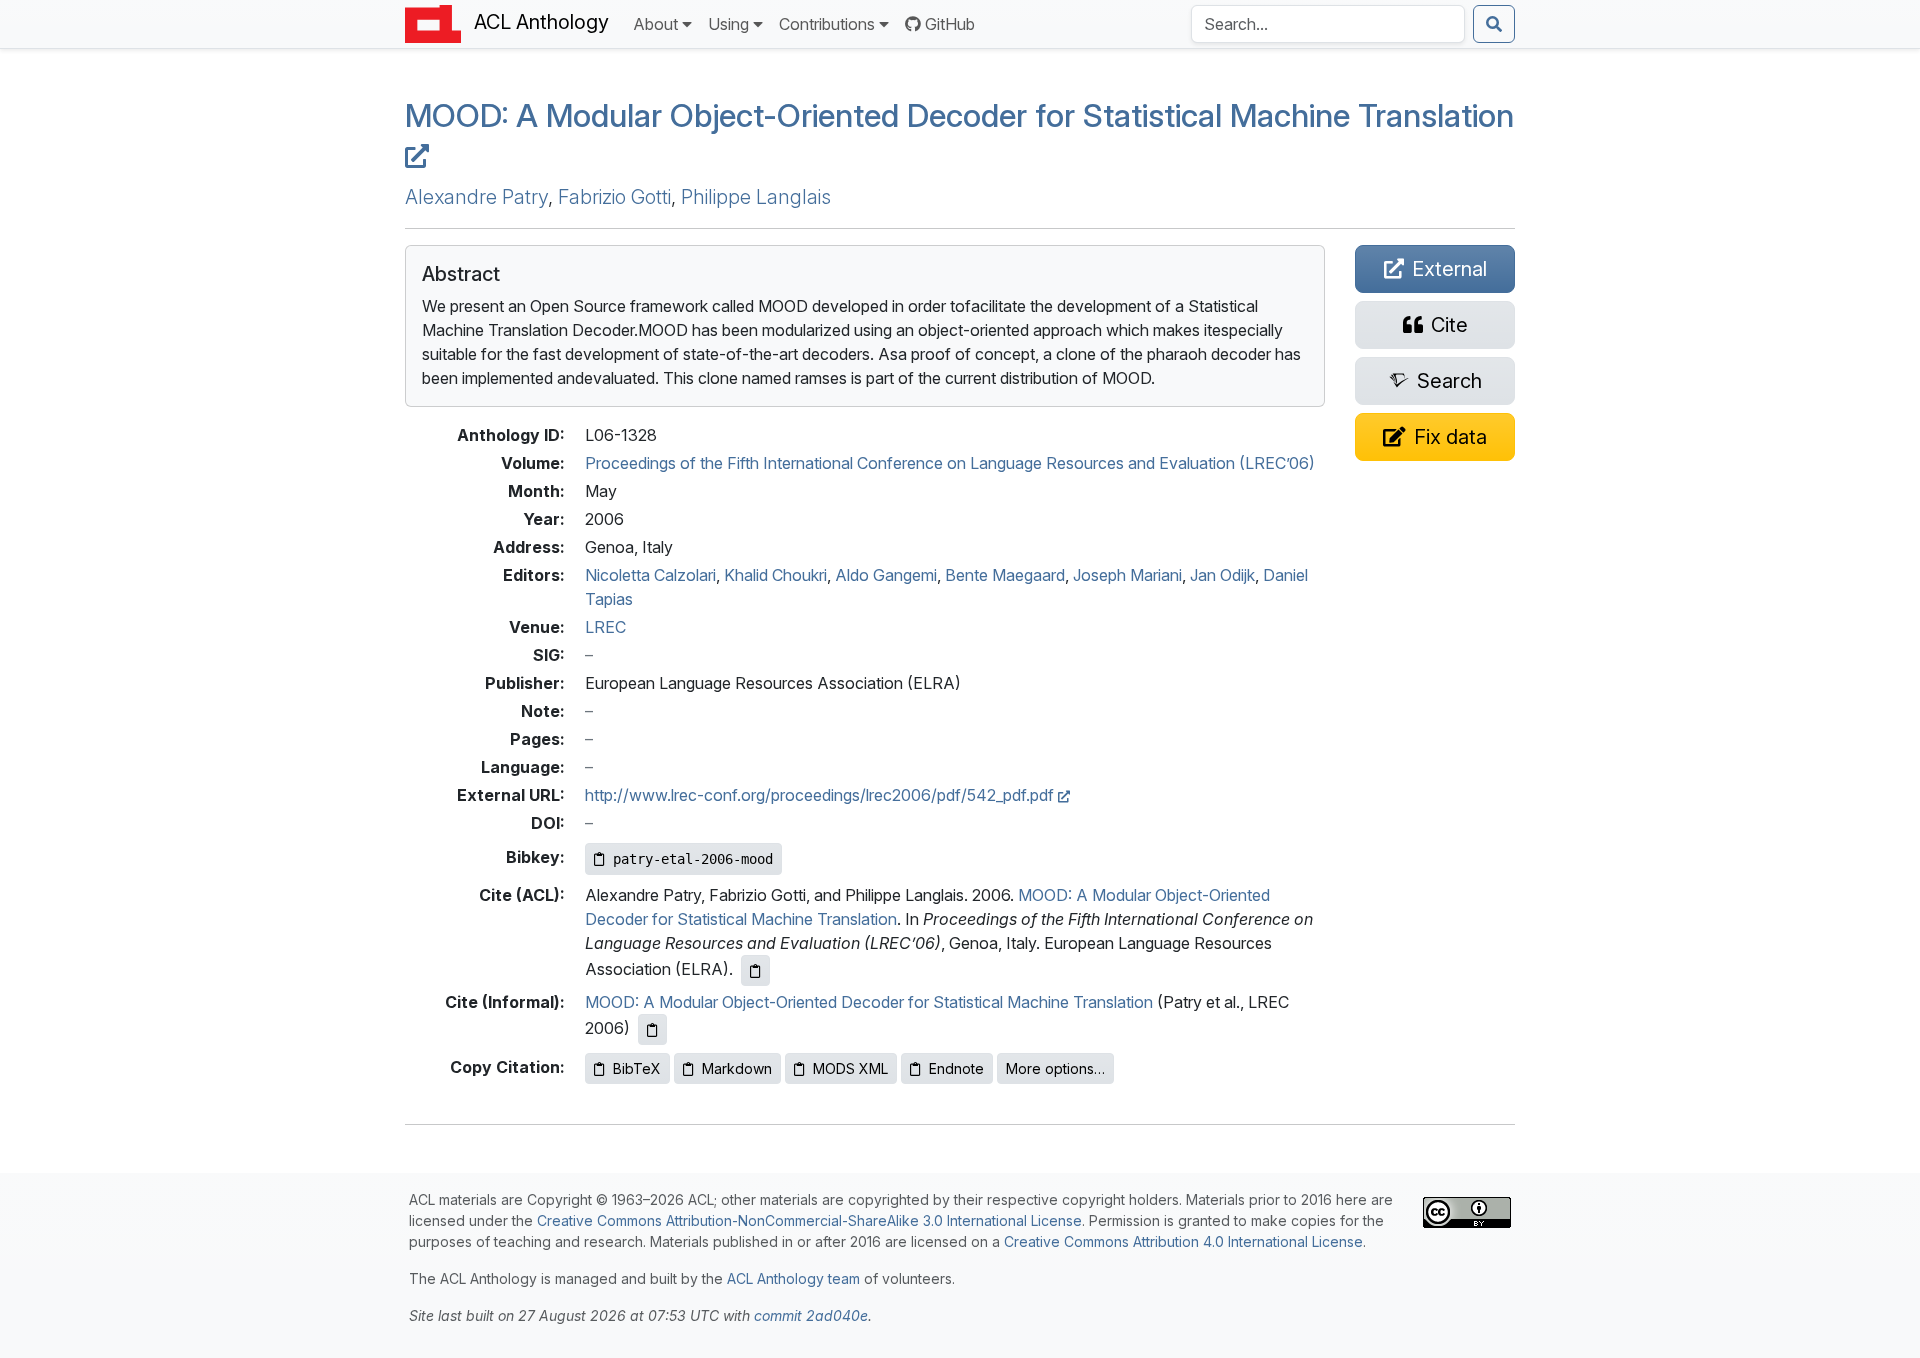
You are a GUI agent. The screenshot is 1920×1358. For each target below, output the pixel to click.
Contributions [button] (827, 24)
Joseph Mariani (1127, 575)
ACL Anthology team (793, 1278)
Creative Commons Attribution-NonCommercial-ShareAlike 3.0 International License (809, 1220)
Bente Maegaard (1005, 575)
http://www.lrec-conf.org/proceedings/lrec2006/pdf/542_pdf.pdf (821, 795)
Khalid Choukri (775, 575)
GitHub (950, 24)
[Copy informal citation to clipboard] (652, 1029)
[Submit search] (1494, 24)
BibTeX (637, 1068)
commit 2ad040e (811, 1315)
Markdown (737, 1068)
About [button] (655, 24)
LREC (605, 627)
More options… (1055, 1068)
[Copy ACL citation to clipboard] (755, 970)
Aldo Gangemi (886, 575)
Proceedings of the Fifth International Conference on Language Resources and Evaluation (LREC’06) (950, 463)
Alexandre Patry (476, 197)
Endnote (956, 1068)
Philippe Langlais (756, 197)
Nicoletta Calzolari (650, 575)
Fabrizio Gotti (614, 197)
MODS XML (850, 1068)
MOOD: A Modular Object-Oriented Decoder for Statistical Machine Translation (869, 1002)
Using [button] (728, 24)
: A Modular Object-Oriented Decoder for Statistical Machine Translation (959, 115)
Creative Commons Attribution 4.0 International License (1183, 1241)
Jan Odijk (1222, 575)
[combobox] (1328, 24)
